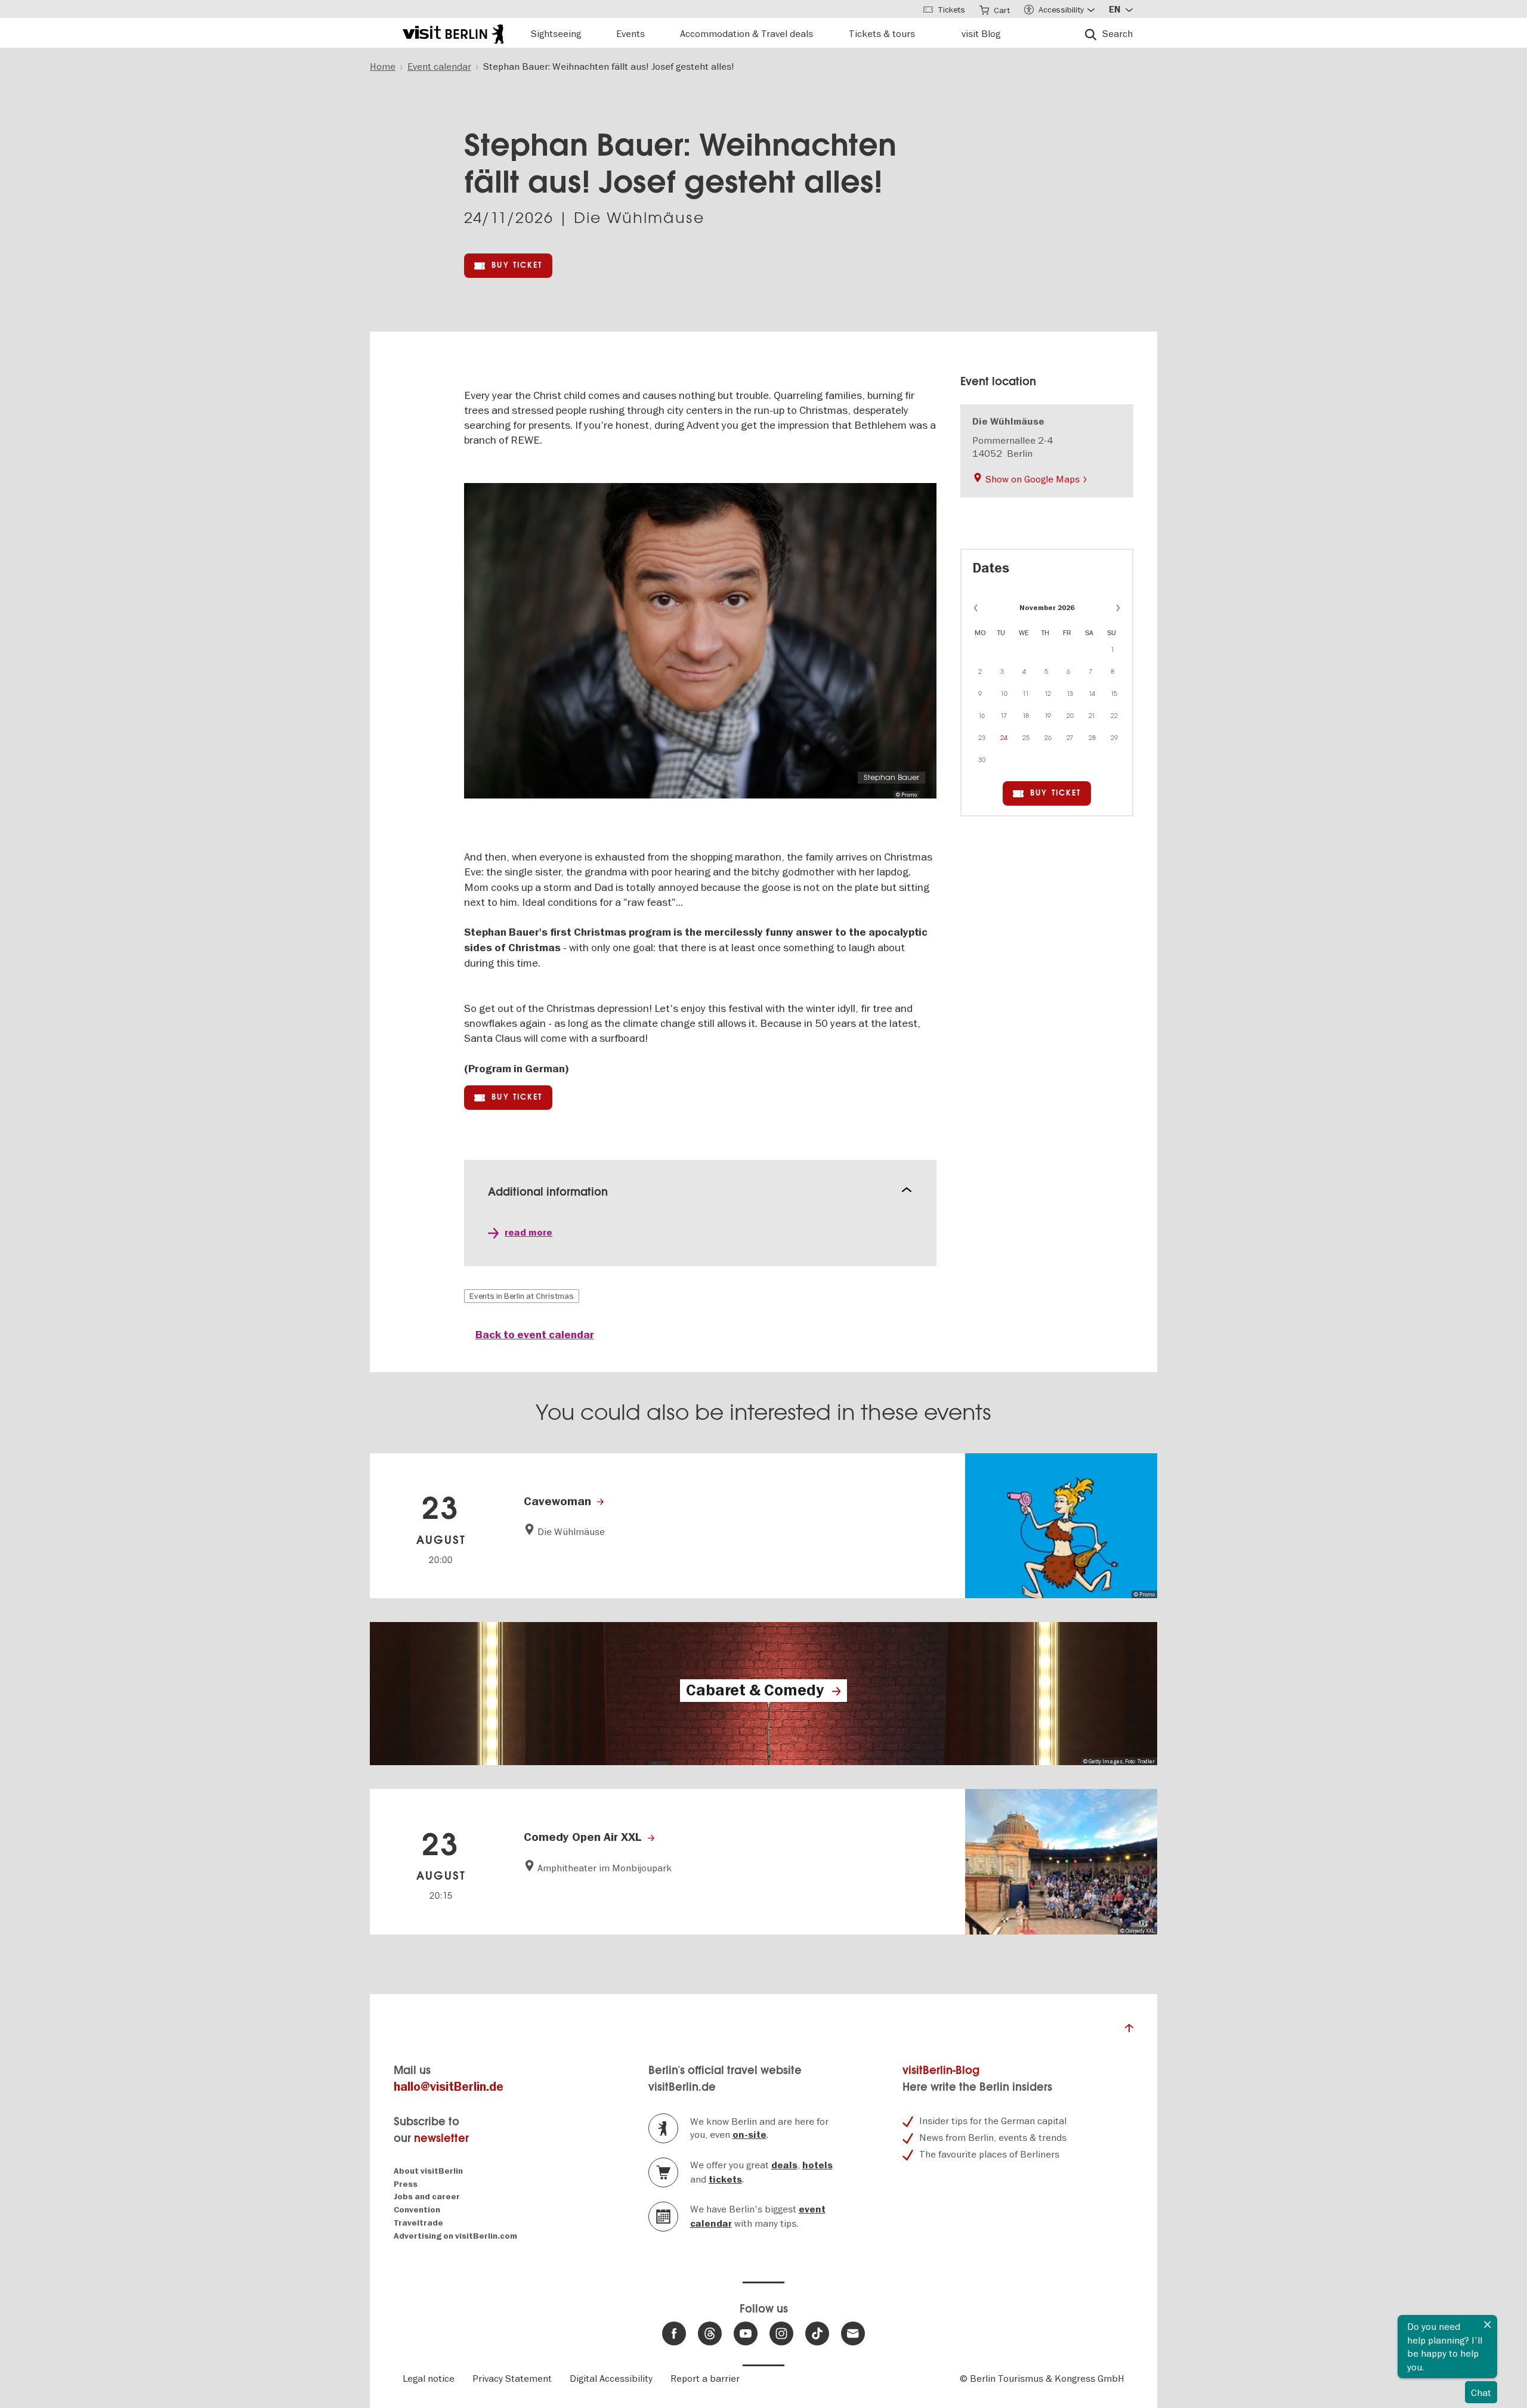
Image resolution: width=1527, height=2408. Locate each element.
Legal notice (429, 2378)
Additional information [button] (548, 1192)
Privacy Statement (512, 2378)
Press (406, 2184)
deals (784, 2165)
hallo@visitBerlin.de (449, 2087)
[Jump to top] (1129, 2031)
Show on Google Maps (1033, 479)
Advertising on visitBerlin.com (455, 2236)
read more (528, 1233)
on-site (749, 2135)
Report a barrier (705, 2378)
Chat (1481, 2392)
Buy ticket (517, 265)
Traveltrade (418, 2223)
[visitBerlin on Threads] (710, 2333)
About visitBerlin (428, 2171)
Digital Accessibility (611, 2378)
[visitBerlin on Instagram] (781, 2333)
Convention (417, 2210)
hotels (817, 2165)
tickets (725, 2180)
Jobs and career (427, 2197)
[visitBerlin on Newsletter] (853, 2333)
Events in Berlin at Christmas (522, 1296)
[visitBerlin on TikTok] (817, 2333)
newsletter (441, 2138)
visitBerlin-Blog (941, 2070)
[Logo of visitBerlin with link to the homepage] (453, 33)
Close (1488, 2325)
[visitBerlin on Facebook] (674, 2333)
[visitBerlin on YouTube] (746, 2333)
